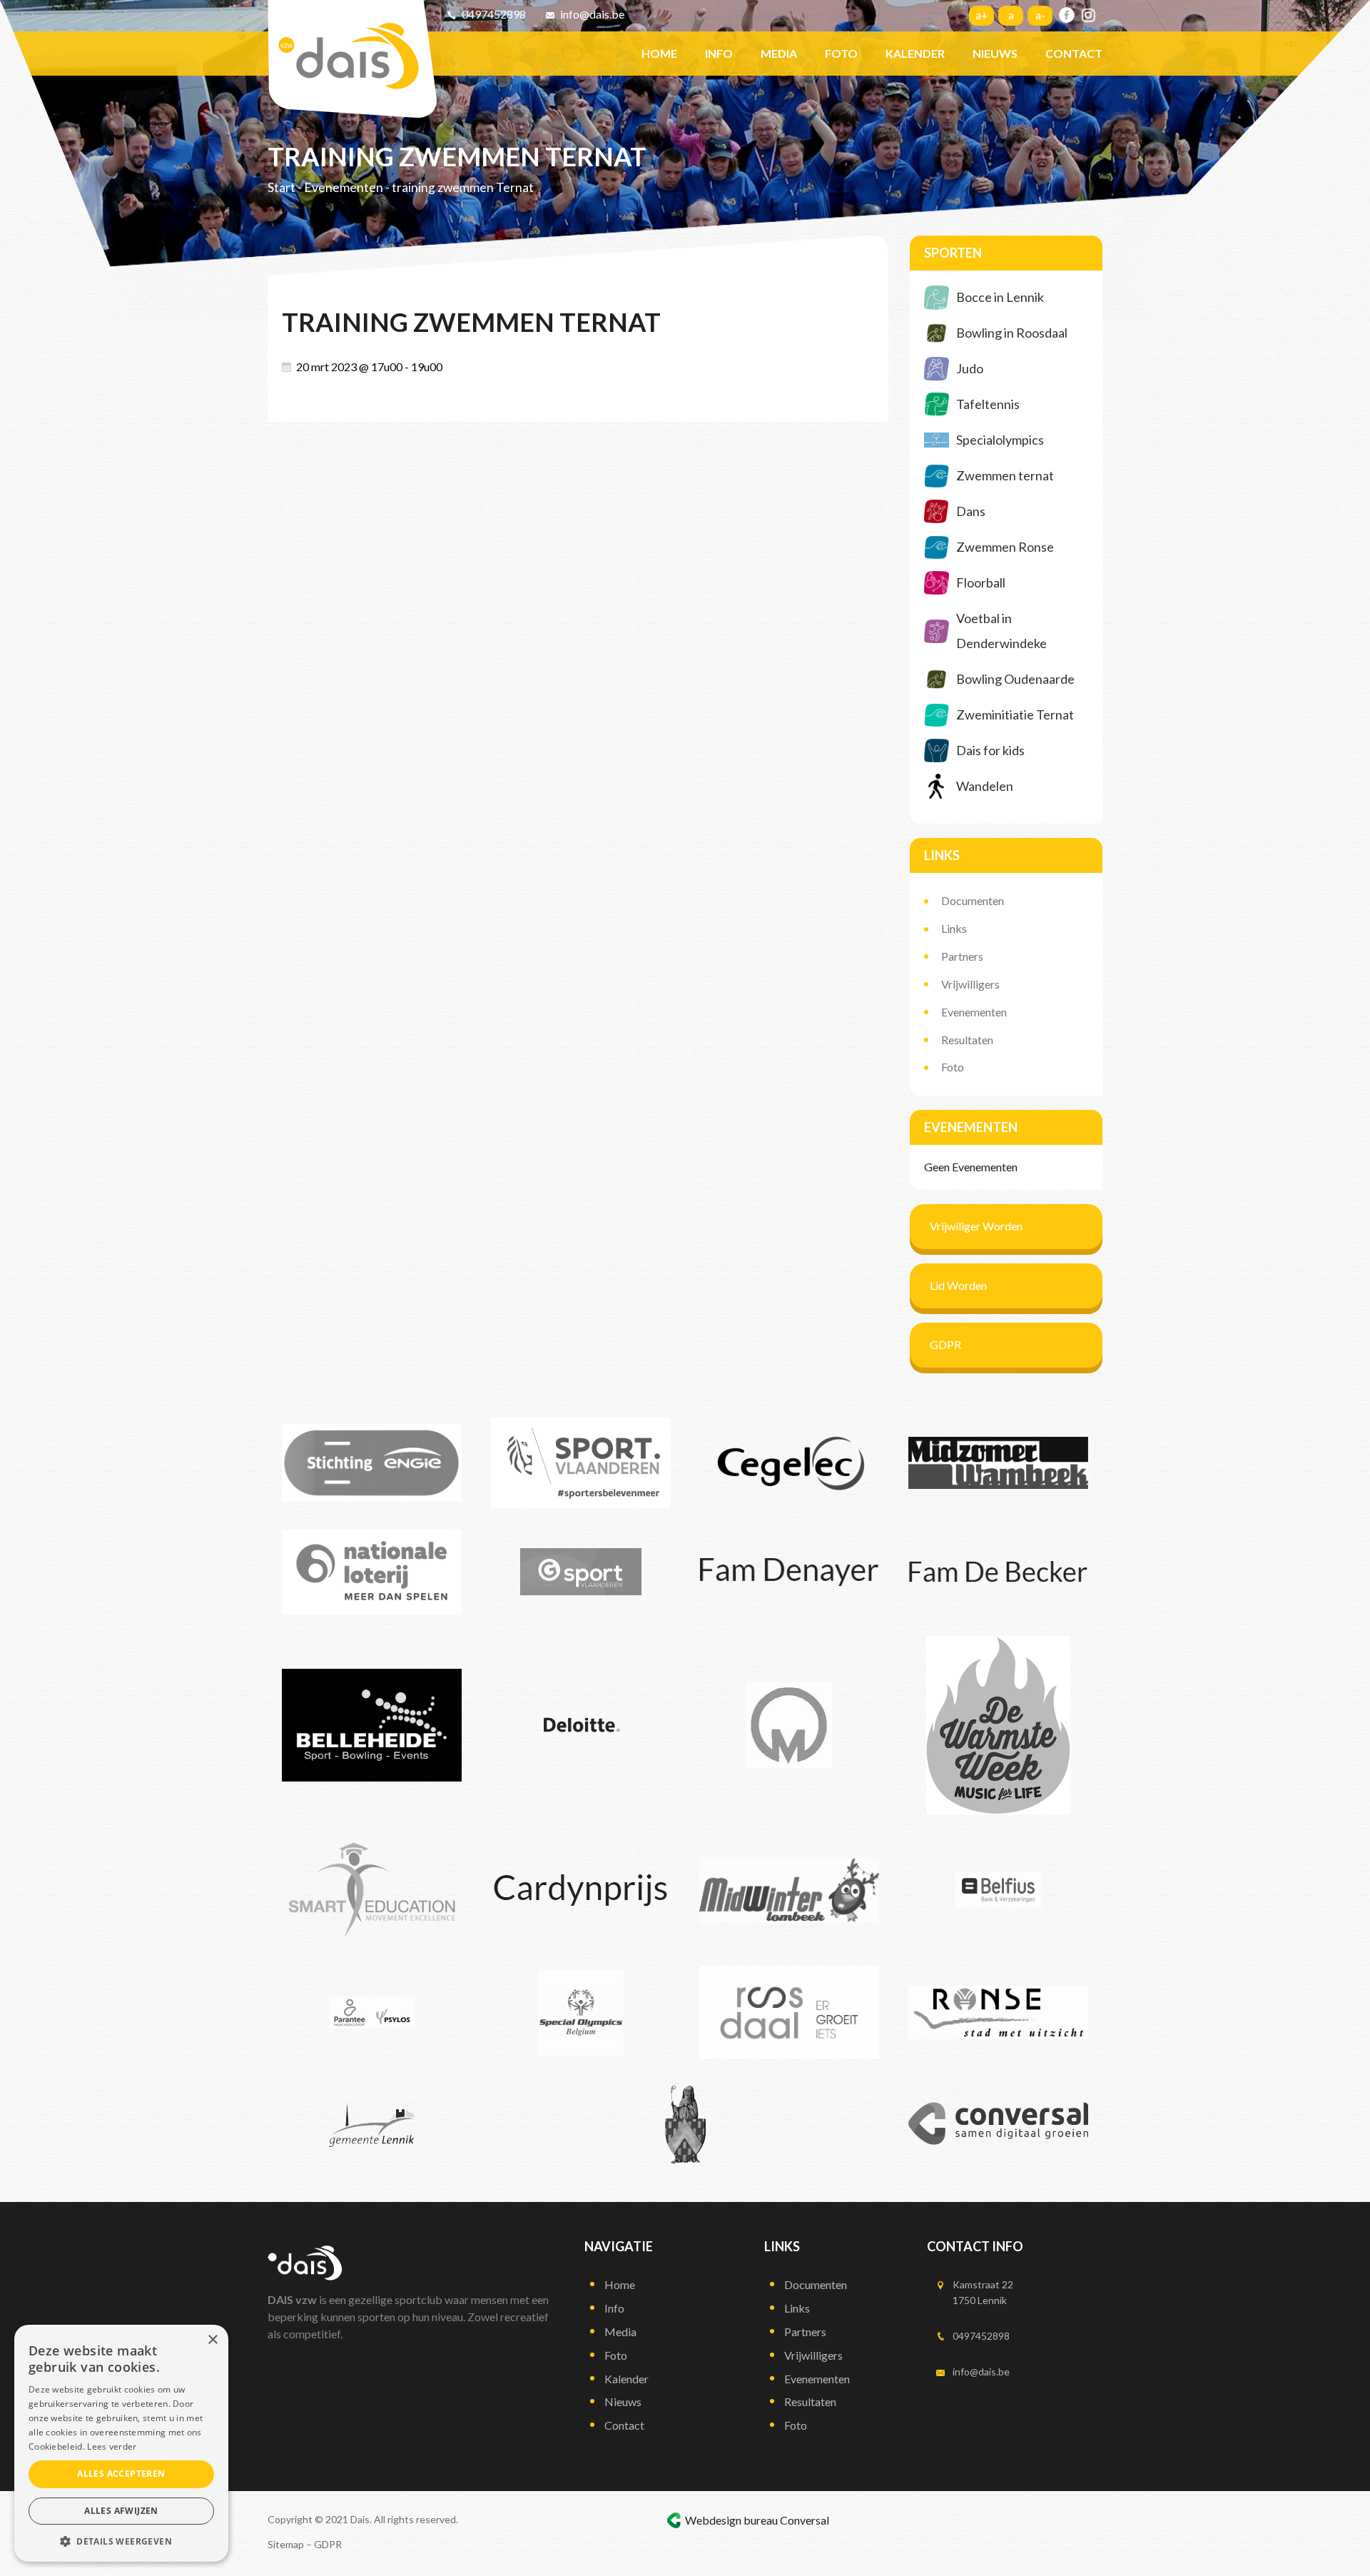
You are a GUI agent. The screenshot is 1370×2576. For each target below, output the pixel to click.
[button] (121, 2541)
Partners (962, 956)
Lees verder (112, 2446)
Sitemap (286, 2544)
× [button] (212, 2340)
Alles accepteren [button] (121, 2474)
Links (954, 928)
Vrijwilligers (970, 984)
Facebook (1067, 15)
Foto (953, 1067)
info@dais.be (592, 14)
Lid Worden (958, 1285)
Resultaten (967, 1040)
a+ (982, 15)
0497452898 (494, 14)
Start (281, 187)
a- (1040, 15)
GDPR (945, 1344)
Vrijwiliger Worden (976, 1226)
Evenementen (344, 187)
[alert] (121, 2443)
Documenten (973, 900)
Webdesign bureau (731, 2520)
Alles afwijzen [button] (121, 2511)
